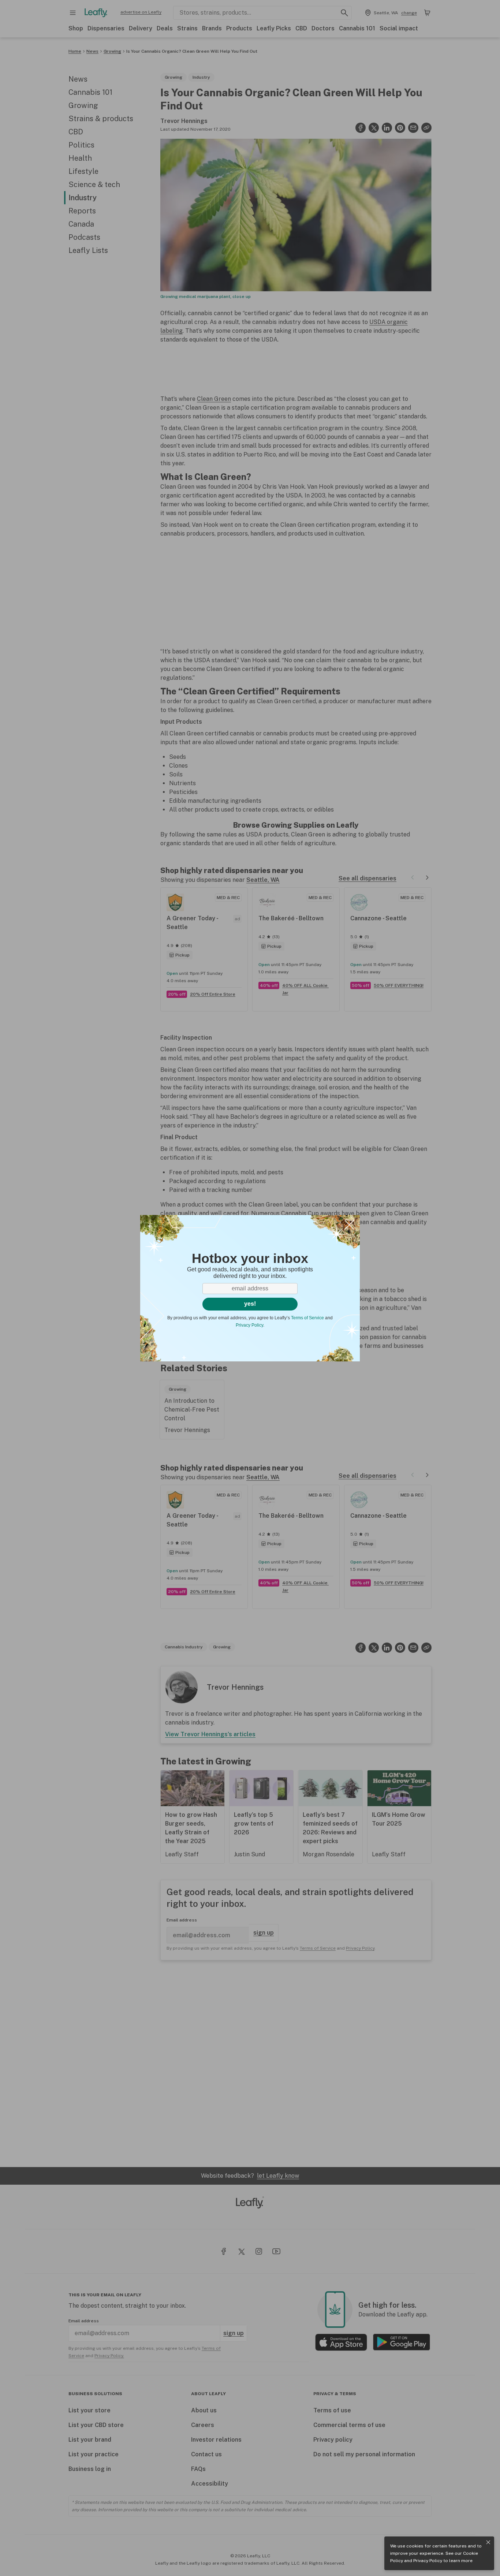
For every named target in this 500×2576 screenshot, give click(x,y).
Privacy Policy (428, 2561)
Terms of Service (307, 1318)
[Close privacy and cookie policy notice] (488, 2542)
